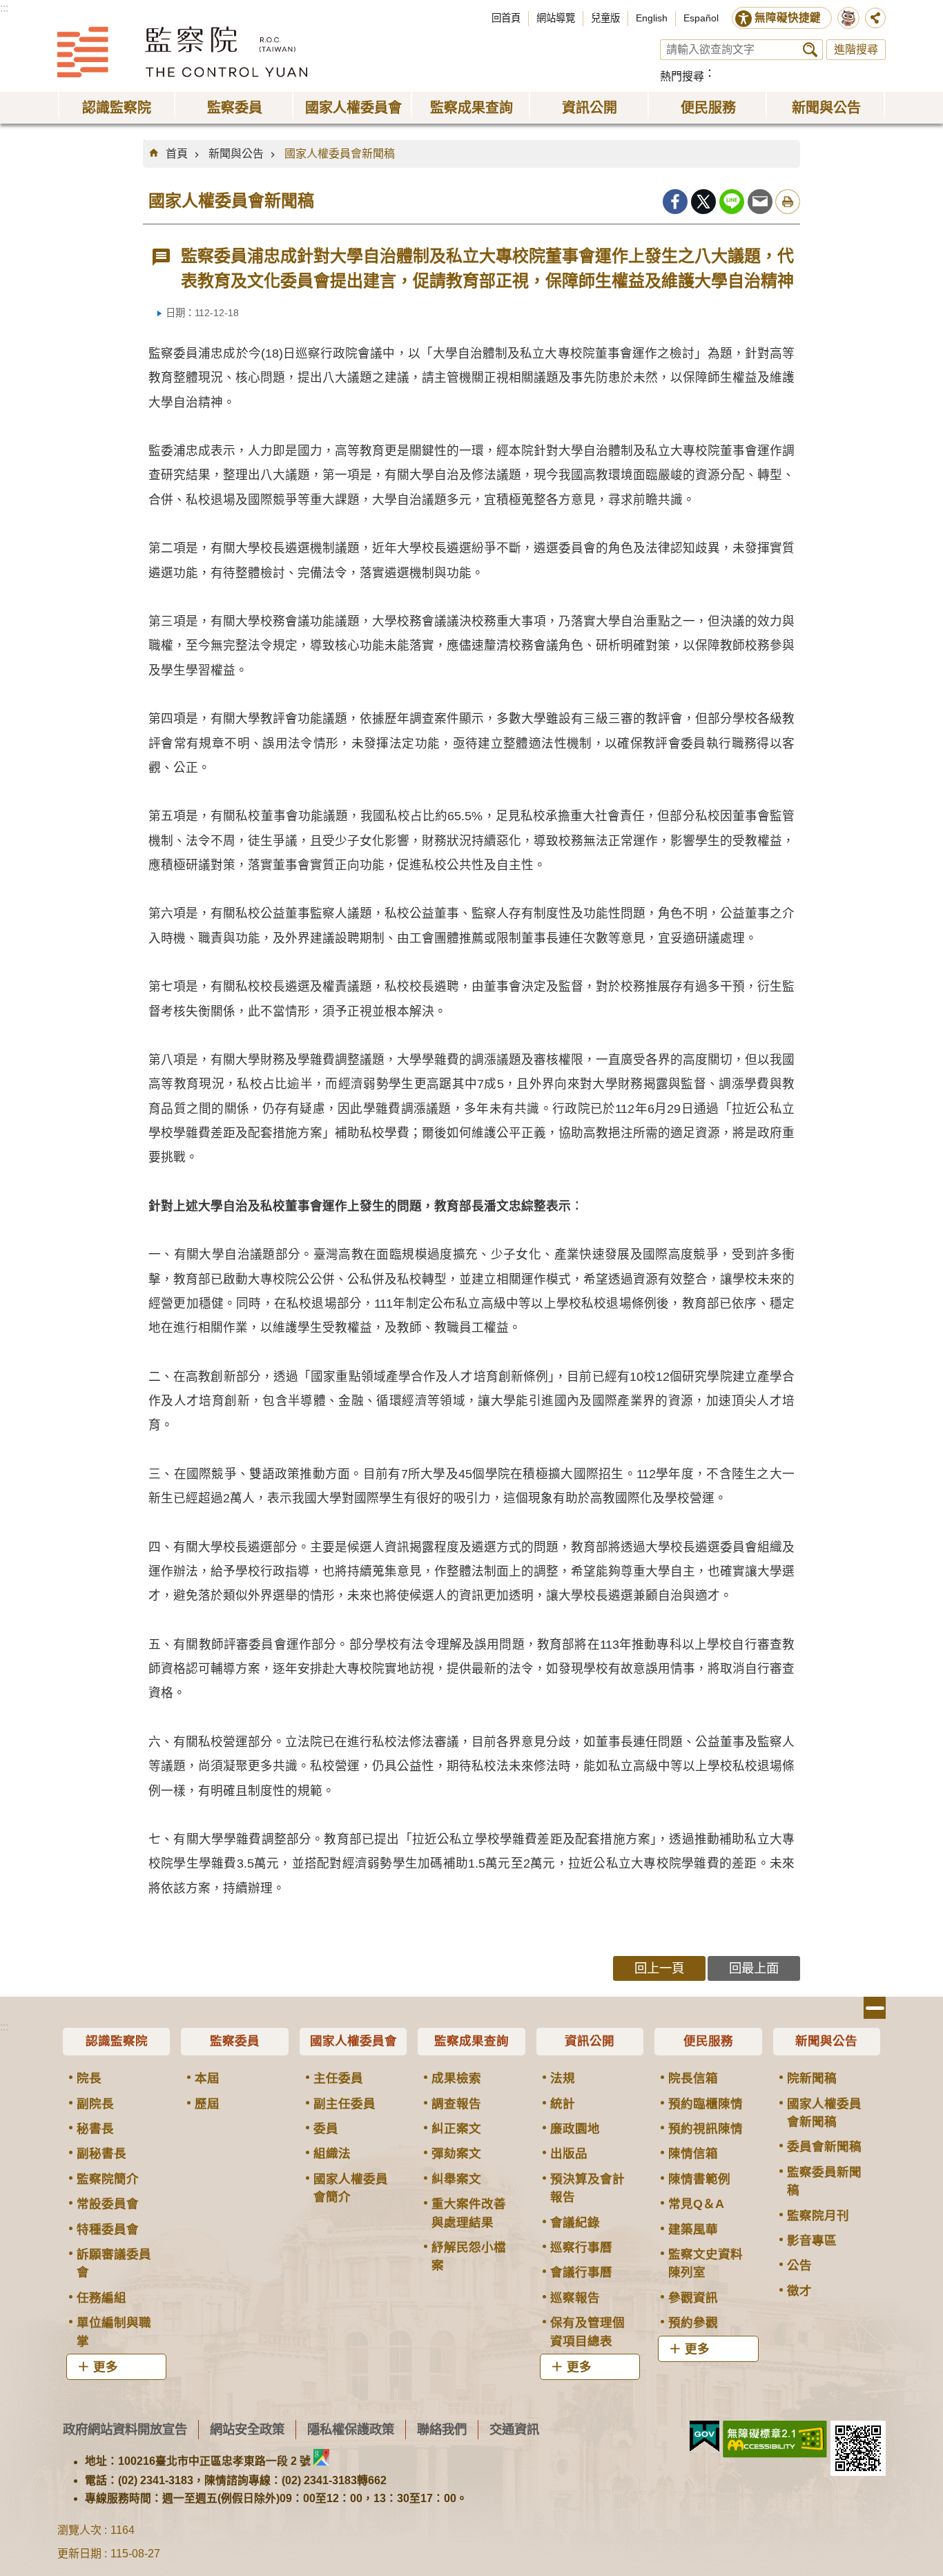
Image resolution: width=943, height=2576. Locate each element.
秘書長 (95, 2129)
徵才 (799, 2291)
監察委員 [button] (235, 108)
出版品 (569, 2153)
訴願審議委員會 (114, 2263)
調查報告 (456, 2104)
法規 (563, 2078)
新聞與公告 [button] (826, 108)
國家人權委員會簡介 (351, 2188)
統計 (563, 2104)
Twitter (703, 202)
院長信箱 (693, 2078)
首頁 (177, 154)
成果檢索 (456, 2078)
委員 (326, 2129)
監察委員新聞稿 (824, 2181)
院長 (89, 2078)
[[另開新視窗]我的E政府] (704, 2437)
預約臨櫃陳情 (706, 2104)
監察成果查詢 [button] (471, 108)
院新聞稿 (812, 2078)
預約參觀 (693, 2323)
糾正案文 (456, 2129)
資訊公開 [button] (590, 108)
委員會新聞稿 (824, 2147)
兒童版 (605, 18)
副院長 (95, 2104)
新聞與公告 (236, 154)
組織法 (332, 2153)
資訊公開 (590, 2041)
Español (701, 18)
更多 (106, 2367)
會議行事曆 (581, 2272)
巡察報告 (575, 2298)
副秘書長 (101, 2153)
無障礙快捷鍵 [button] (788, 18)
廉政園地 (575, 2129)
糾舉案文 (456, 2179)
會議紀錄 (575, 2222)
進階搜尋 (856, 49)
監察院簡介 (108, 2179)
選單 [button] (875, 2008)
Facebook (675, 202)
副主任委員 (344, 2104)
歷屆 (207, 2104)
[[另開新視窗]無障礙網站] (775, 2439)
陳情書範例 (699, 2179)
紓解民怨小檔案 (469, 2256)
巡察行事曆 (581, 2247)
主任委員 (338, 2078)
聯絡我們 (442, 2429)
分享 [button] (875, 18)
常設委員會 (108, 2204)
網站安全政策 (247, 2429)
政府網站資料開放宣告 (125, 2429)
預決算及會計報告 (587, 2188)
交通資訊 (514, 2429)
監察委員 (235, 2041)
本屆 (207, 2078)
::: (4, 8)
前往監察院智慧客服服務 (848, 18)
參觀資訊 (693, 2298)
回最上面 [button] (754, 1968)
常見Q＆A (696, 2204)
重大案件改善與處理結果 (469, 2213)
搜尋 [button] (810, 50)
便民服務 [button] (708, 108)
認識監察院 (117, 2041)
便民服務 (708, 2041)
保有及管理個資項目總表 (587, 2332)
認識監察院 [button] (117, 108)
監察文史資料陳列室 (706, 2263)
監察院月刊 (818, 2216)
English (652, 18)
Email (760, 202)
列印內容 (788, 202)
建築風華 (693, 2229)
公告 (799, 2265)
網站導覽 (556, 18)
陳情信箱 (693, 2153)
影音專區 (812, 2240)
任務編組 (101, 2298)
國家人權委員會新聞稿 (340, 154)
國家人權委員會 (353, 2041)
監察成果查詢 (471, 2041)
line (732, 202)
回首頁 (506, 18)
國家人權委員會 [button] (353, 108)
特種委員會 (108, 2229)
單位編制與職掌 (114, 2332)
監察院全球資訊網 (182, 52)
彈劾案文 (456, 2153)
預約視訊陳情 (706, 2129)
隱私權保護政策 (351, 2429)
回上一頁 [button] (659, 1968)
